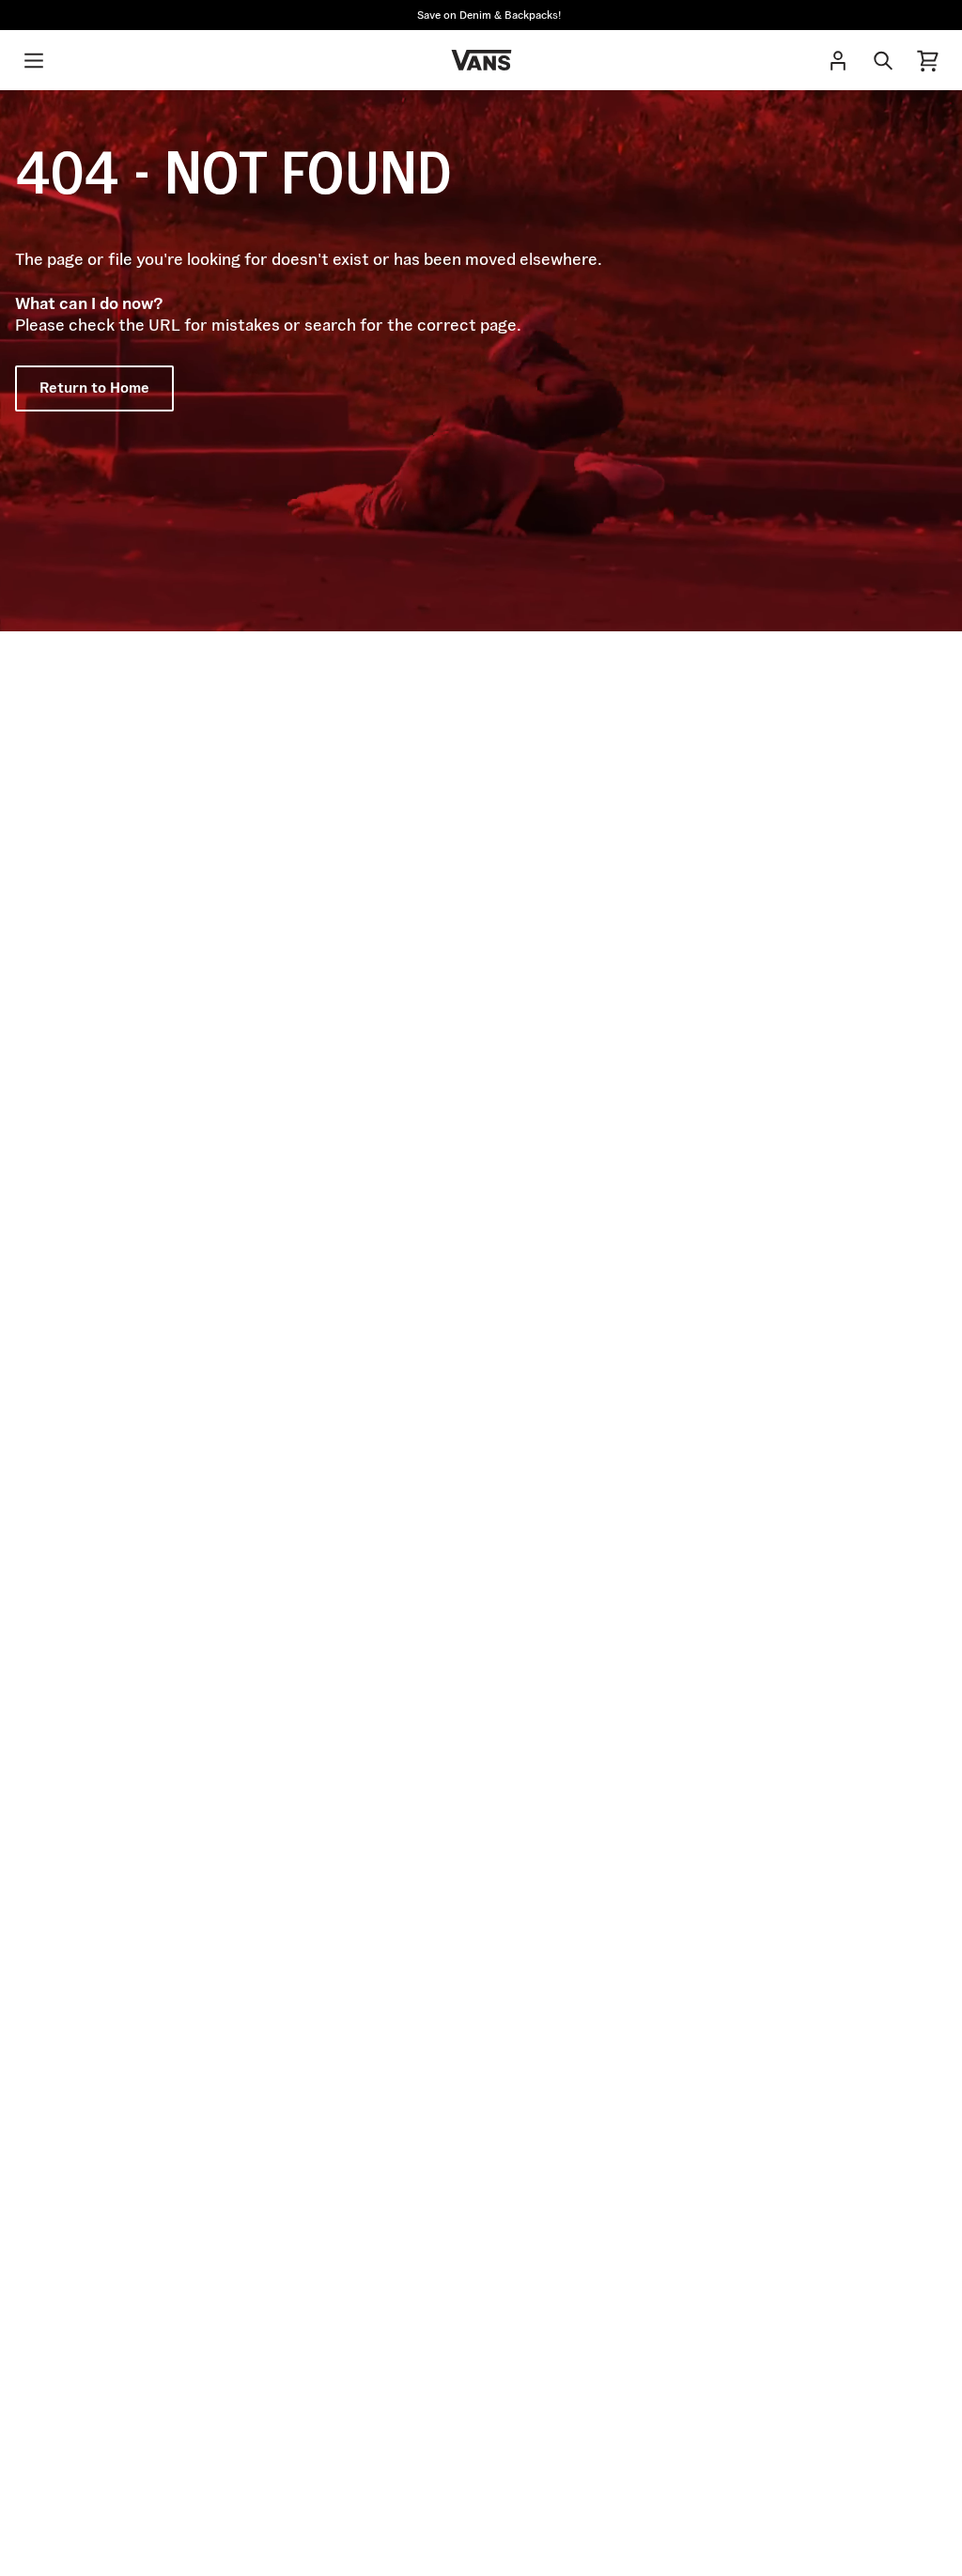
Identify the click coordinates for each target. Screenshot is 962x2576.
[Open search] (883, 60)
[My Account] (838, 60)
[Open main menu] (34, 60)
